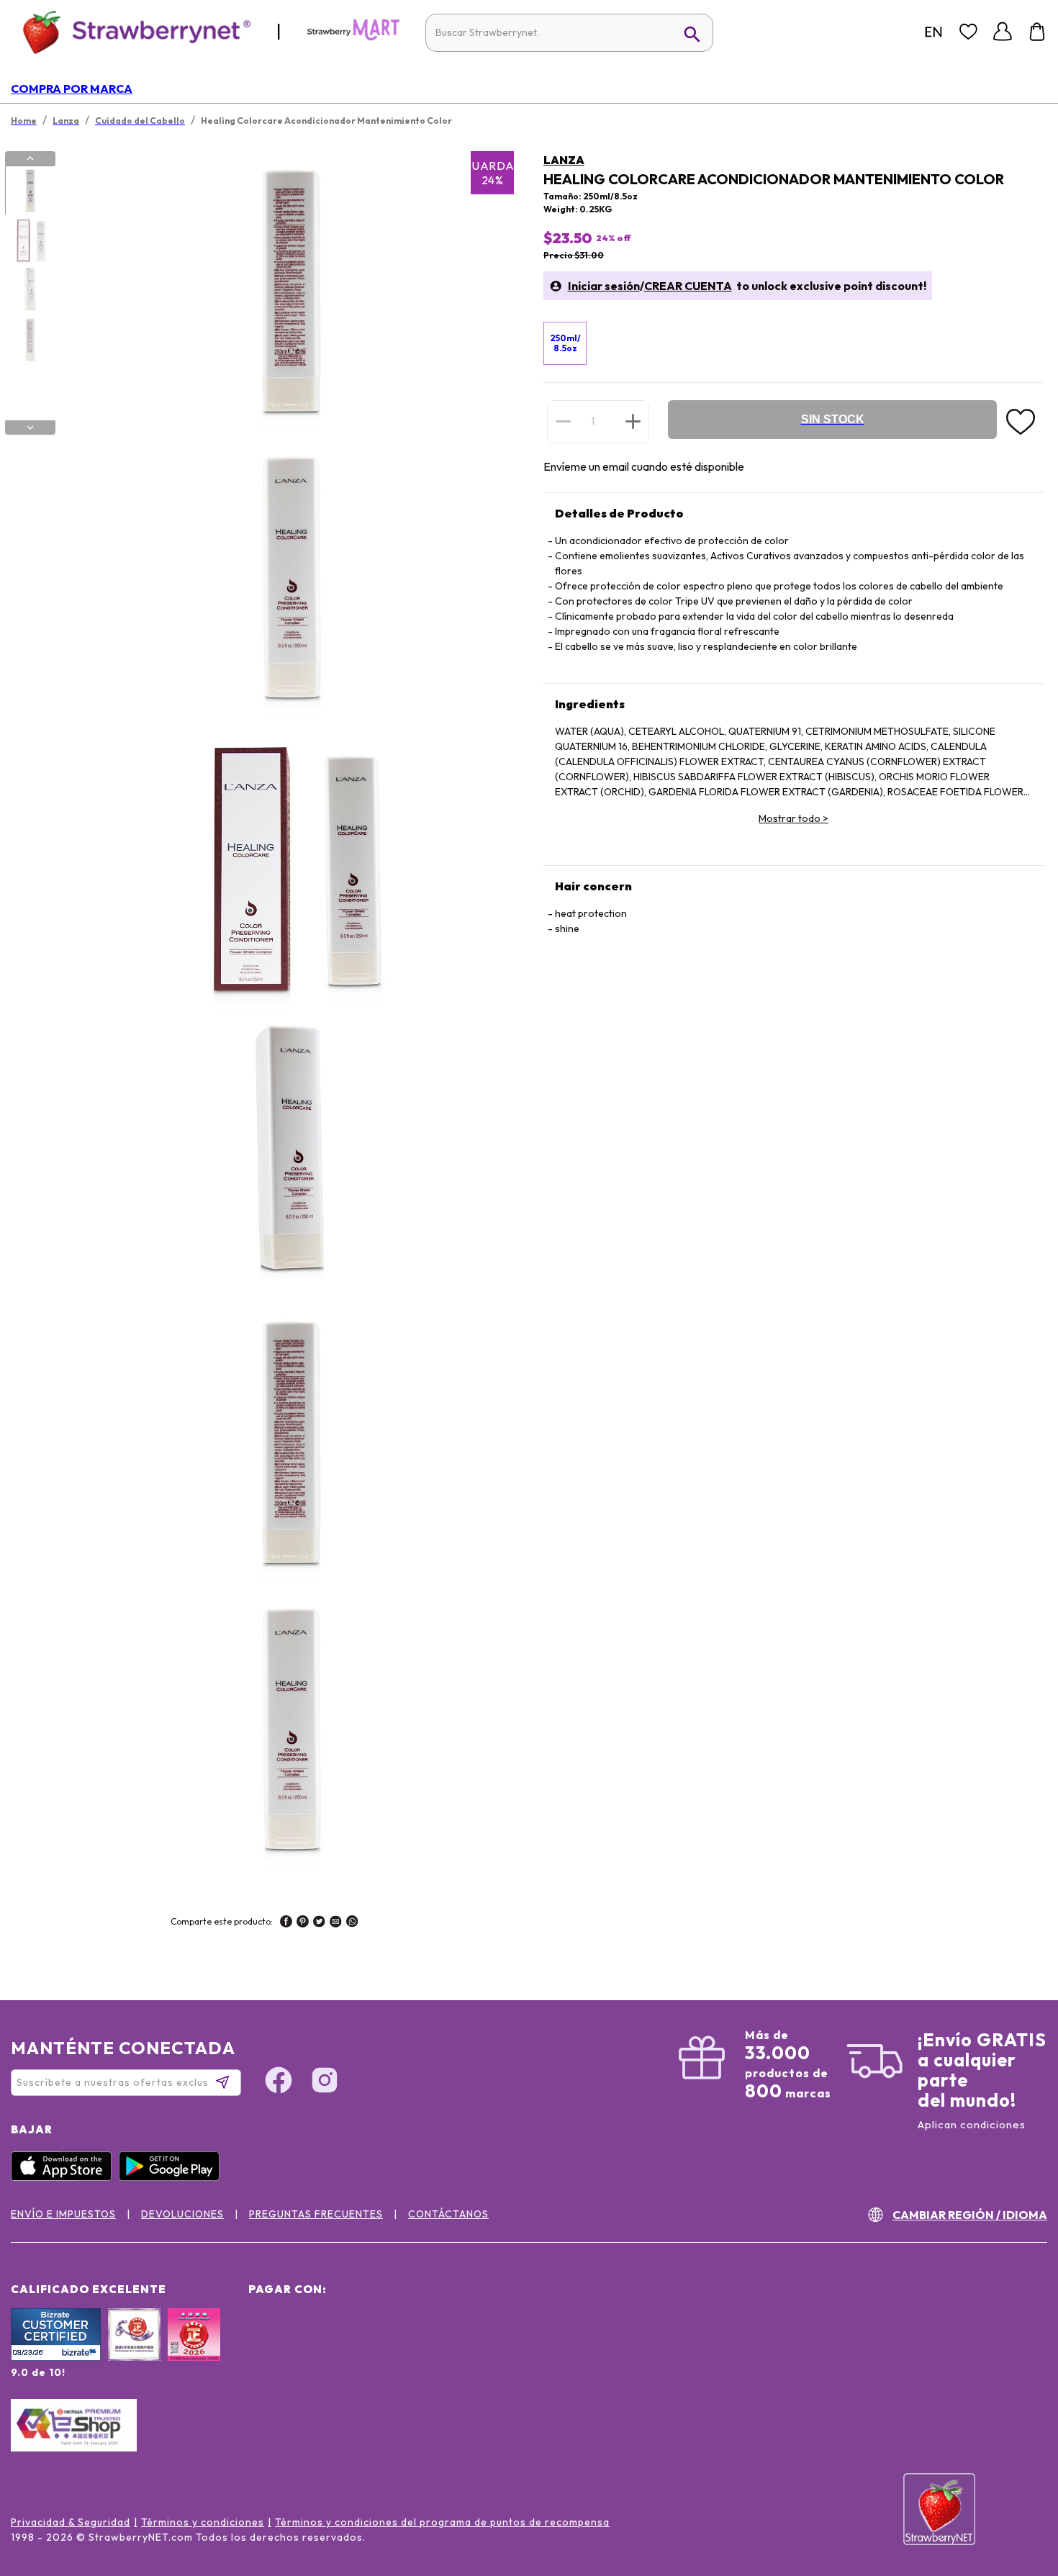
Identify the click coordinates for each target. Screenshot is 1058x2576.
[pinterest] (303, 1923)
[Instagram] (325, 2082)
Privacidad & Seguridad (71, 2522)
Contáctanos (448, 2214)
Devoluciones (182, 2214)
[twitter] (319, 1923)
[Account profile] (1003, 32)
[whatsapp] (352, 1923)
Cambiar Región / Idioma (970, 2215)
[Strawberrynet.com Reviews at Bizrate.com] (56, 2357)
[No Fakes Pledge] (194, 2350)
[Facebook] (279, 2082)
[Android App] (173, 2177)
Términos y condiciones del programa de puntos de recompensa (442, 2522)
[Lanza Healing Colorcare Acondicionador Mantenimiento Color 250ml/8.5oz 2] (30, 240)
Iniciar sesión (604, 286)
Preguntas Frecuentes (316, 2214)
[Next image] (30, 428)
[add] (633, 421)
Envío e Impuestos (63, 2214)
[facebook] (286, 1923)
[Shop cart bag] (1037, 32)
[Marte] (353, 37)
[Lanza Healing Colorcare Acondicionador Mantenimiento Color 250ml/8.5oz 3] (30, 290)
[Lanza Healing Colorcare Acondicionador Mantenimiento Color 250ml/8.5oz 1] (30, 191)
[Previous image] (30, 158)
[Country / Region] (933, 32)
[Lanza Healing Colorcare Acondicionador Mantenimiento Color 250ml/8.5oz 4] (30, 340)
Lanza (564, 160)
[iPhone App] (65, 2177)
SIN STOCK (833, 419)
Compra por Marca (72, 89)
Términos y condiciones (203, 2522)
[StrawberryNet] (131, 31)
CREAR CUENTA (688, 286)
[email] (336, 1923)
